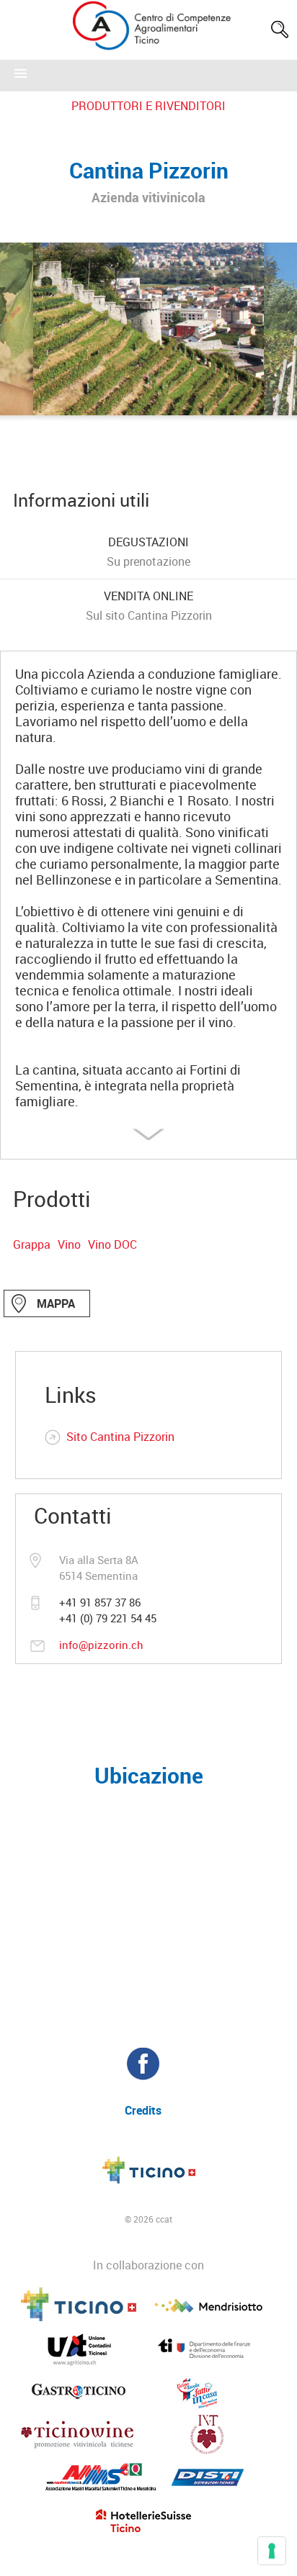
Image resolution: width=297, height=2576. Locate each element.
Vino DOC (112, 1244)
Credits (143, 2110)
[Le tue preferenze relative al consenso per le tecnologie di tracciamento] (272, 2551)
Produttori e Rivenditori (148, 106)
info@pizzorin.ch (101, 1645)
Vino (69, 1244)
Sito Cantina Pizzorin (120, 1437)
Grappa (32, 1244)
